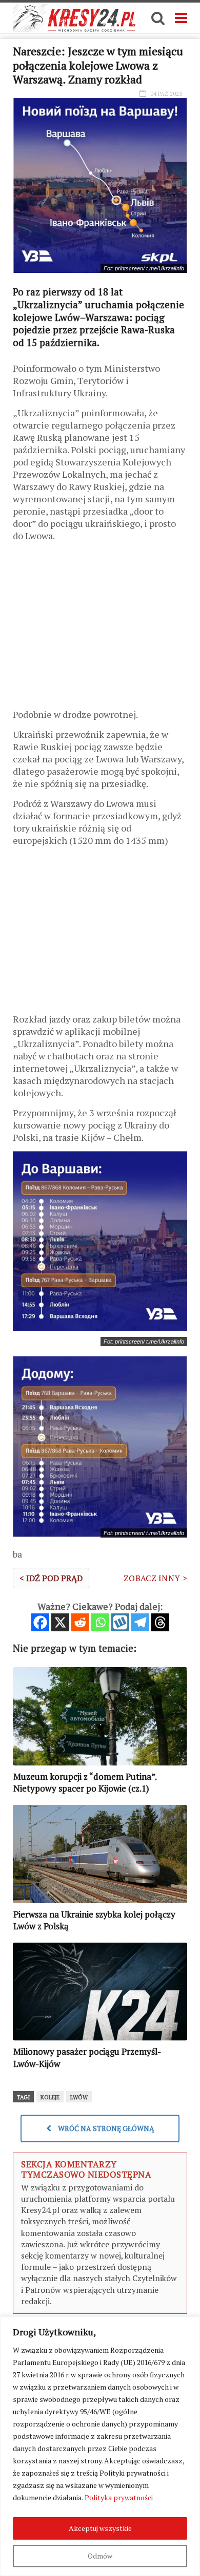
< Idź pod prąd (51, 1578)
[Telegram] (140, 1622)
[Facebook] (40, 1622)
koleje (50, 2097)
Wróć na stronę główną (105, 2128)
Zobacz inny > (155, 1578)
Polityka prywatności (119, 2497)
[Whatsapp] (100, 1622)
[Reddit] (80, 1622)
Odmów (100, 2556)
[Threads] (160, 1622)
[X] (60, 1622)
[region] (100, 2446)
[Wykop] (120, 1622)
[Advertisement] (100, 629)
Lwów (79, 2097)
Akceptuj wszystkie (100, 2528)
